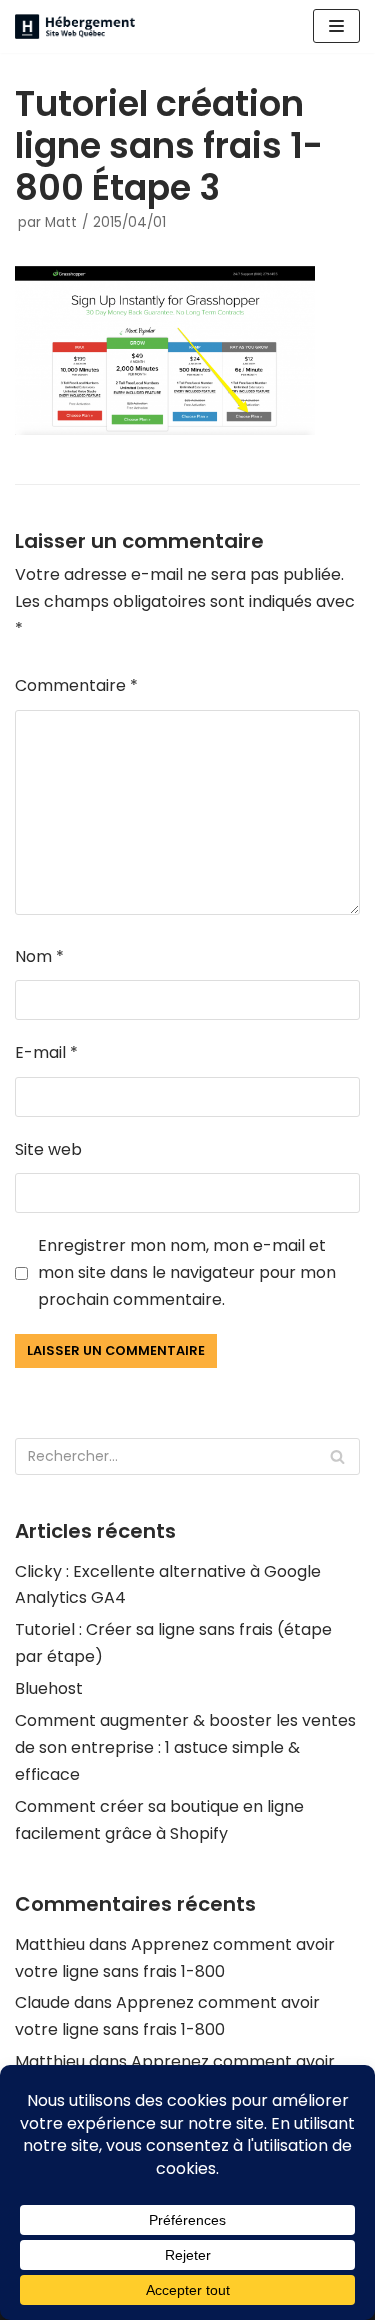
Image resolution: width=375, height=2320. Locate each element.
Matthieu (50, 1944)
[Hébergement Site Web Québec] (75, 26)
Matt (61, 222)
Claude (42, 2002)
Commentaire (76, 685)
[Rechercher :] (187, 1456)
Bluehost (49, 1688)
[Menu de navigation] (336, 26)
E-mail (46, 1052)
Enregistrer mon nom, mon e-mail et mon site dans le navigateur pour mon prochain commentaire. (187, 1272)
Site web (48, 1149)
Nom (39, 956)
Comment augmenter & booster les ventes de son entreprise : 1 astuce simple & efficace (185, 1747)
